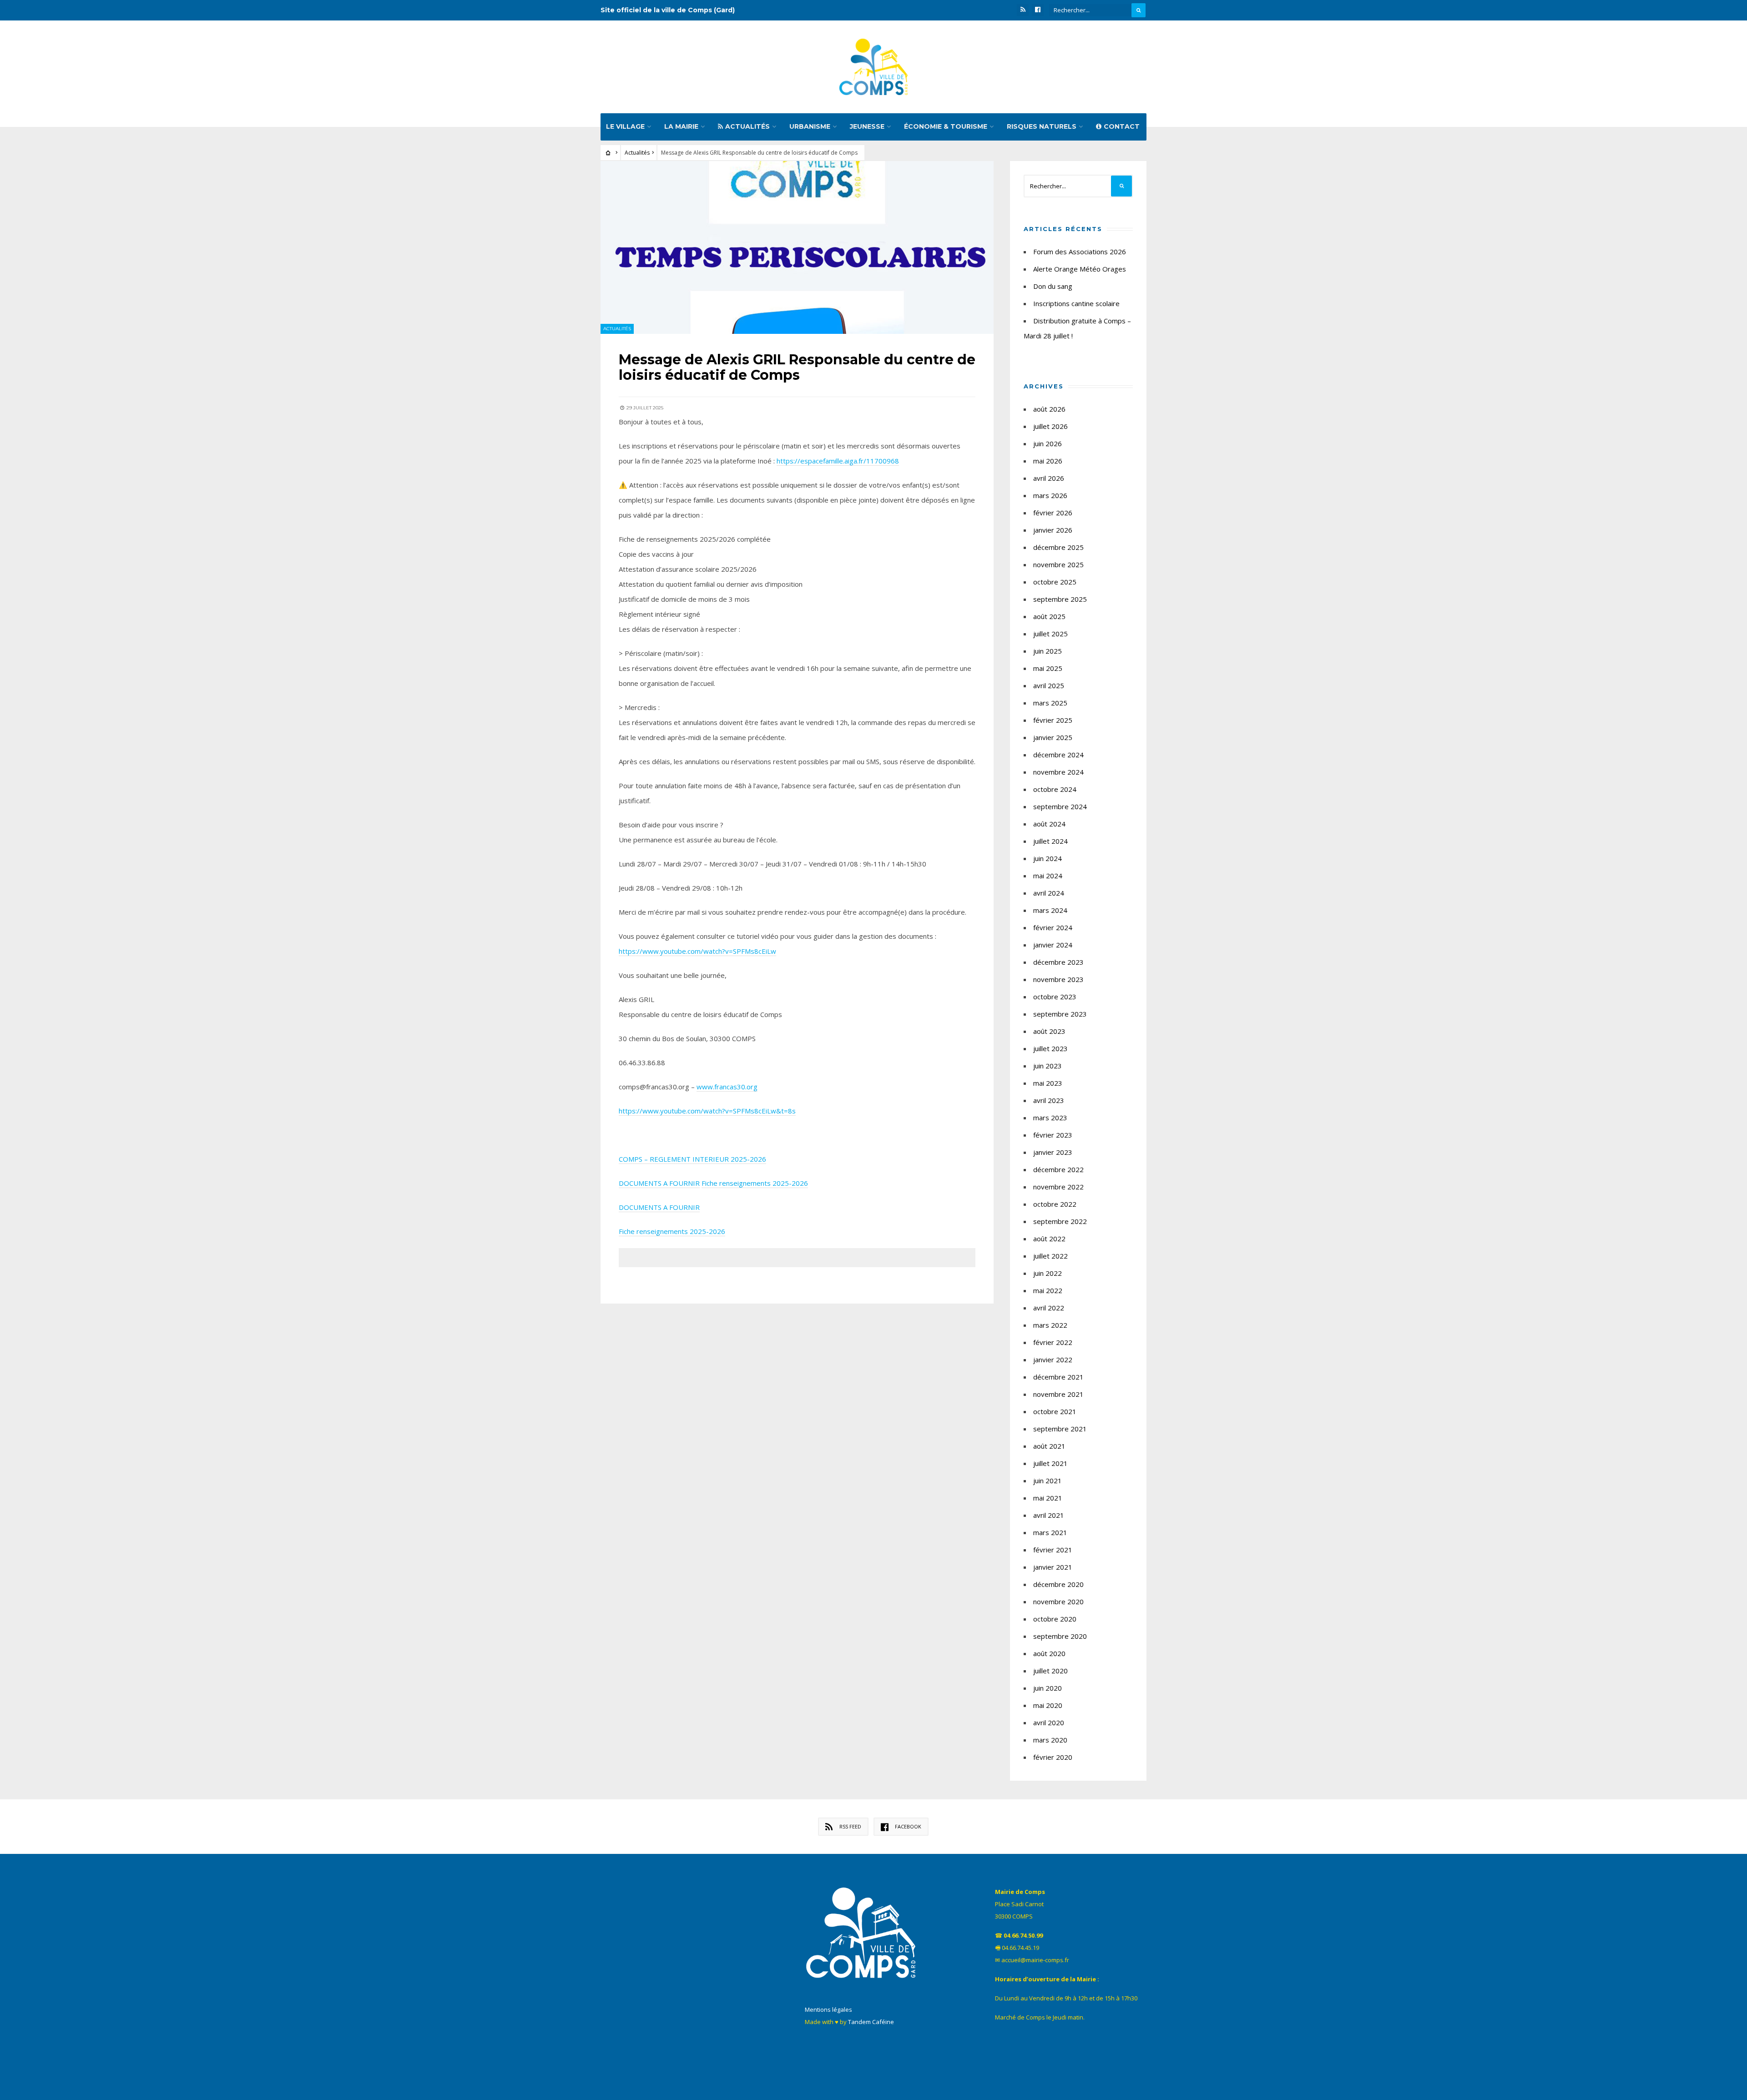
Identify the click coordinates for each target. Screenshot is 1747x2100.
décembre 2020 (1058, 1584)
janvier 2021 (1053, 1567)
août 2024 (1049, 824)
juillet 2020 (1050, 1671)
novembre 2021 (1058, 1394)
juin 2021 (1048, 1481)
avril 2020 (1049, 1722)
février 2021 (1053, 1550)
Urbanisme (810, 126)
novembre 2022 (1058, 1187)
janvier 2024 (1053, 945)
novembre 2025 (1058, 564)
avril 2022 (1049, 1308)
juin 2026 (1048, 443)
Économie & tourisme (946, 126)
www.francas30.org (727, 1087)
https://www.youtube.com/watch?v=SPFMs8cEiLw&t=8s (707, 1111)
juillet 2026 (1050, 426)
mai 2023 (1048, 1083)
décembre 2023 (1058, 962)
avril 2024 (1049, 893)
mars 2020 (1050, 1740)
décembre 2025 (1058, 547)
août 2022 (1049, 1239)
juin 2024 (1048, 858)
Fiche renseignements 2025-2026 (755, 1183)
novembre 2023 (1058, 979)
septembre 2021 (1060, 1429)
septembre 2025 (1060, 599)
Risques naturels (1042, 126)
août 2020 (1049, 1653)
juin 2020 (1048, 1688)
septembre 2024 (1060, 806)
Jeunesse (867, 126)
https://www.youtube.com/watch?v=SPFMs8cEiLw (697, 951)
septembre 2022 (1060, 1221)
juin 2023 (1048, 1066)
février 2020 (1053, 1757)
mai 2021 (1048, 1498)
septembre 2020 (1060, 1636)
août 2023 (1049, 1031)
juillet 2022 (1050, 1256)
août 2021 (1049, 1446)
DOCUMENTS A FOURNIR (659, 1183)
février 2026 (1053, 513)
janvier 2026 (1053, 530)
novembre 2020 (1058, 1601)
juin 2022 (1048, 1273)
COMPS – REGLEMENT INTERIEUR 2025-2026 (692, 1159)
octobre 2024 (1055, 789)
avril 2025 (1049, 685)
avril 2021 (1049, 1515)
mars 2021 (1050, 1532)
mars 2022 (1050, 1325)
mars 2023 (1050, 1118)
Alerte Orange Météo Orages (1080, 269)
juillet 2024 (1050, 841)
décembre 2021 (1058, 1377)
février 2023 (1053, 1135)
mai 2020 (1048, 1705)
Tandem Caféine (871, 2022)
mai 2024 (1048, 876)
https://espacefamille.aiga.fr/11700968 (838, 461)
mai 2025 (1048, 668)
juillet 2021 (1050, 1463)
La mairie (681, 126)
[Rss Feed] (1023, 10)
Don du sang (1053, 286)
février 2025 (1053, 720)
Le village (625, 126)
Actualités (747, 126)
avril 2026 (1049, 478)
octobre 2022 (1055, 1204)
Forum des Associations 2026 (1080, 252)
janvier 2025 (1053, 737)
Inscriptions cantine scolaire (1076, 303)
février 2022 (1053, 1342)
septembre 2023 (1060, 1014)
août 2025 (1049, 616)
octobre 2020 (1055, 1619)
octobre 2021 (1055, 1411)
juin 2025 (1048, 651)
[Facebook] (1038, 10)
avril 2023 (1049, 1100)
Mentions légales (828, 2009)
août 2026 (1049, 409)
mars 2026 (1050, 495)
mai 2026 (1048, 461)
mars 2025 (1050, 703)
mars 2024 (1050, 910)
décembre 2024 (1058, 755)
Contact (1122, 126)
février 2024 (1053, 927)
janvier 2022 (1053, 1360)
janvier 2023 (1053, 1152)
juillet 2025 (1050, 634)
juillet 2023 (1050, 1048)
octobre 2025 (1055, 582)
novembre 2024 (1058, 772)
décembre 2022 (1058, 1169)
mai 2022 (1048, 1290)
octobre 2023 (1055, 997)
